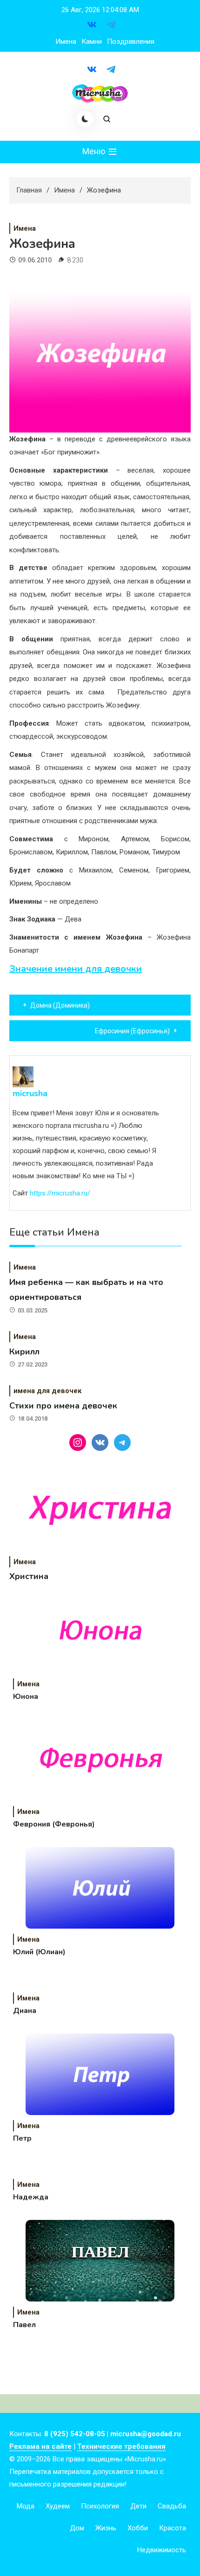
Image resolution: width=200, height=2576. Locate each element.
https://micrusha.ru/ (60, 1193)
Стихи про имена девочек (63, 1406)
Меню (95, 151)
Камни (92, 41)
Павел (24, 2325)
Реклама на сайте (40, 2446)
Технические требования (121, 2446)
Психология (100, 2506)
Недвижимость (162, 2550)
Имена (66, 41)
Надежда (31, 2197)
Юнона (26, 1697)
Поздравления (131, 41)
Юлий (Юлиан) (39, 1952)
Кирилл (24, 1352)
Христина (29, 1576)
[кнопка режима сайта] (85, 119)
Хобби (138, 2528)
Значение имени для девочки (76, 969)
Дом (77, 2528)
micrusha (30, 1093)
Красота (173, 2528)
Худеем (58, 2506)
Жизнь (106, 2528)
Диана (25, 2011)
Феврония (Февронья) (54, 1824)
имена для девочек (47, 1391)
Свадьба (172, 2506)
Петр (22, 2138)
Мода (26, 2506)
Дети (138, 2506)
